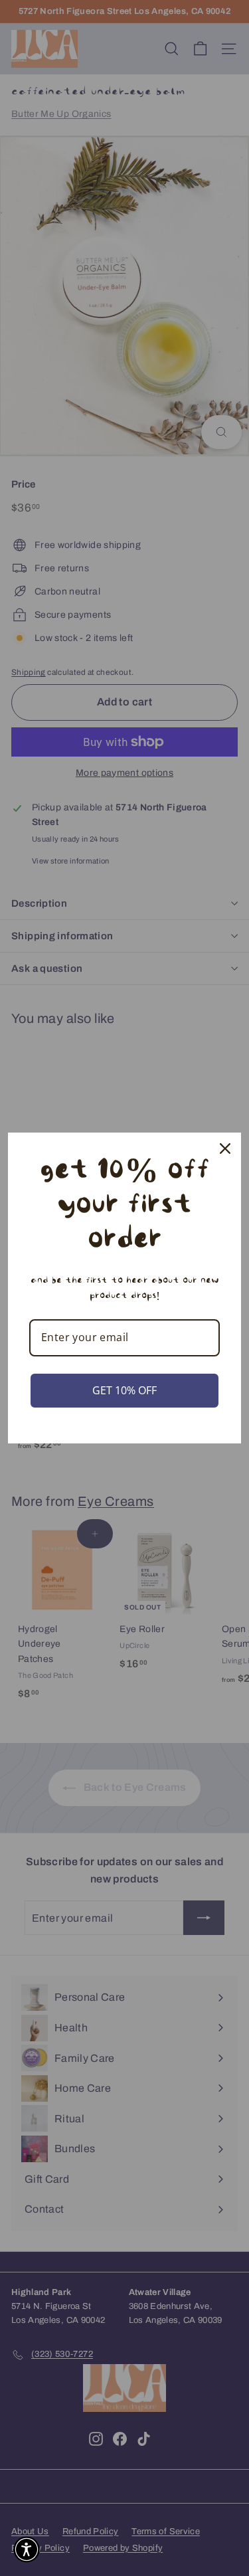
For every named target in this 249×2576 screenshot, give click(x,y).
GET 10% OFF (124, 1390)
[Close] (225, 1149)
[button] (27, 2549)
